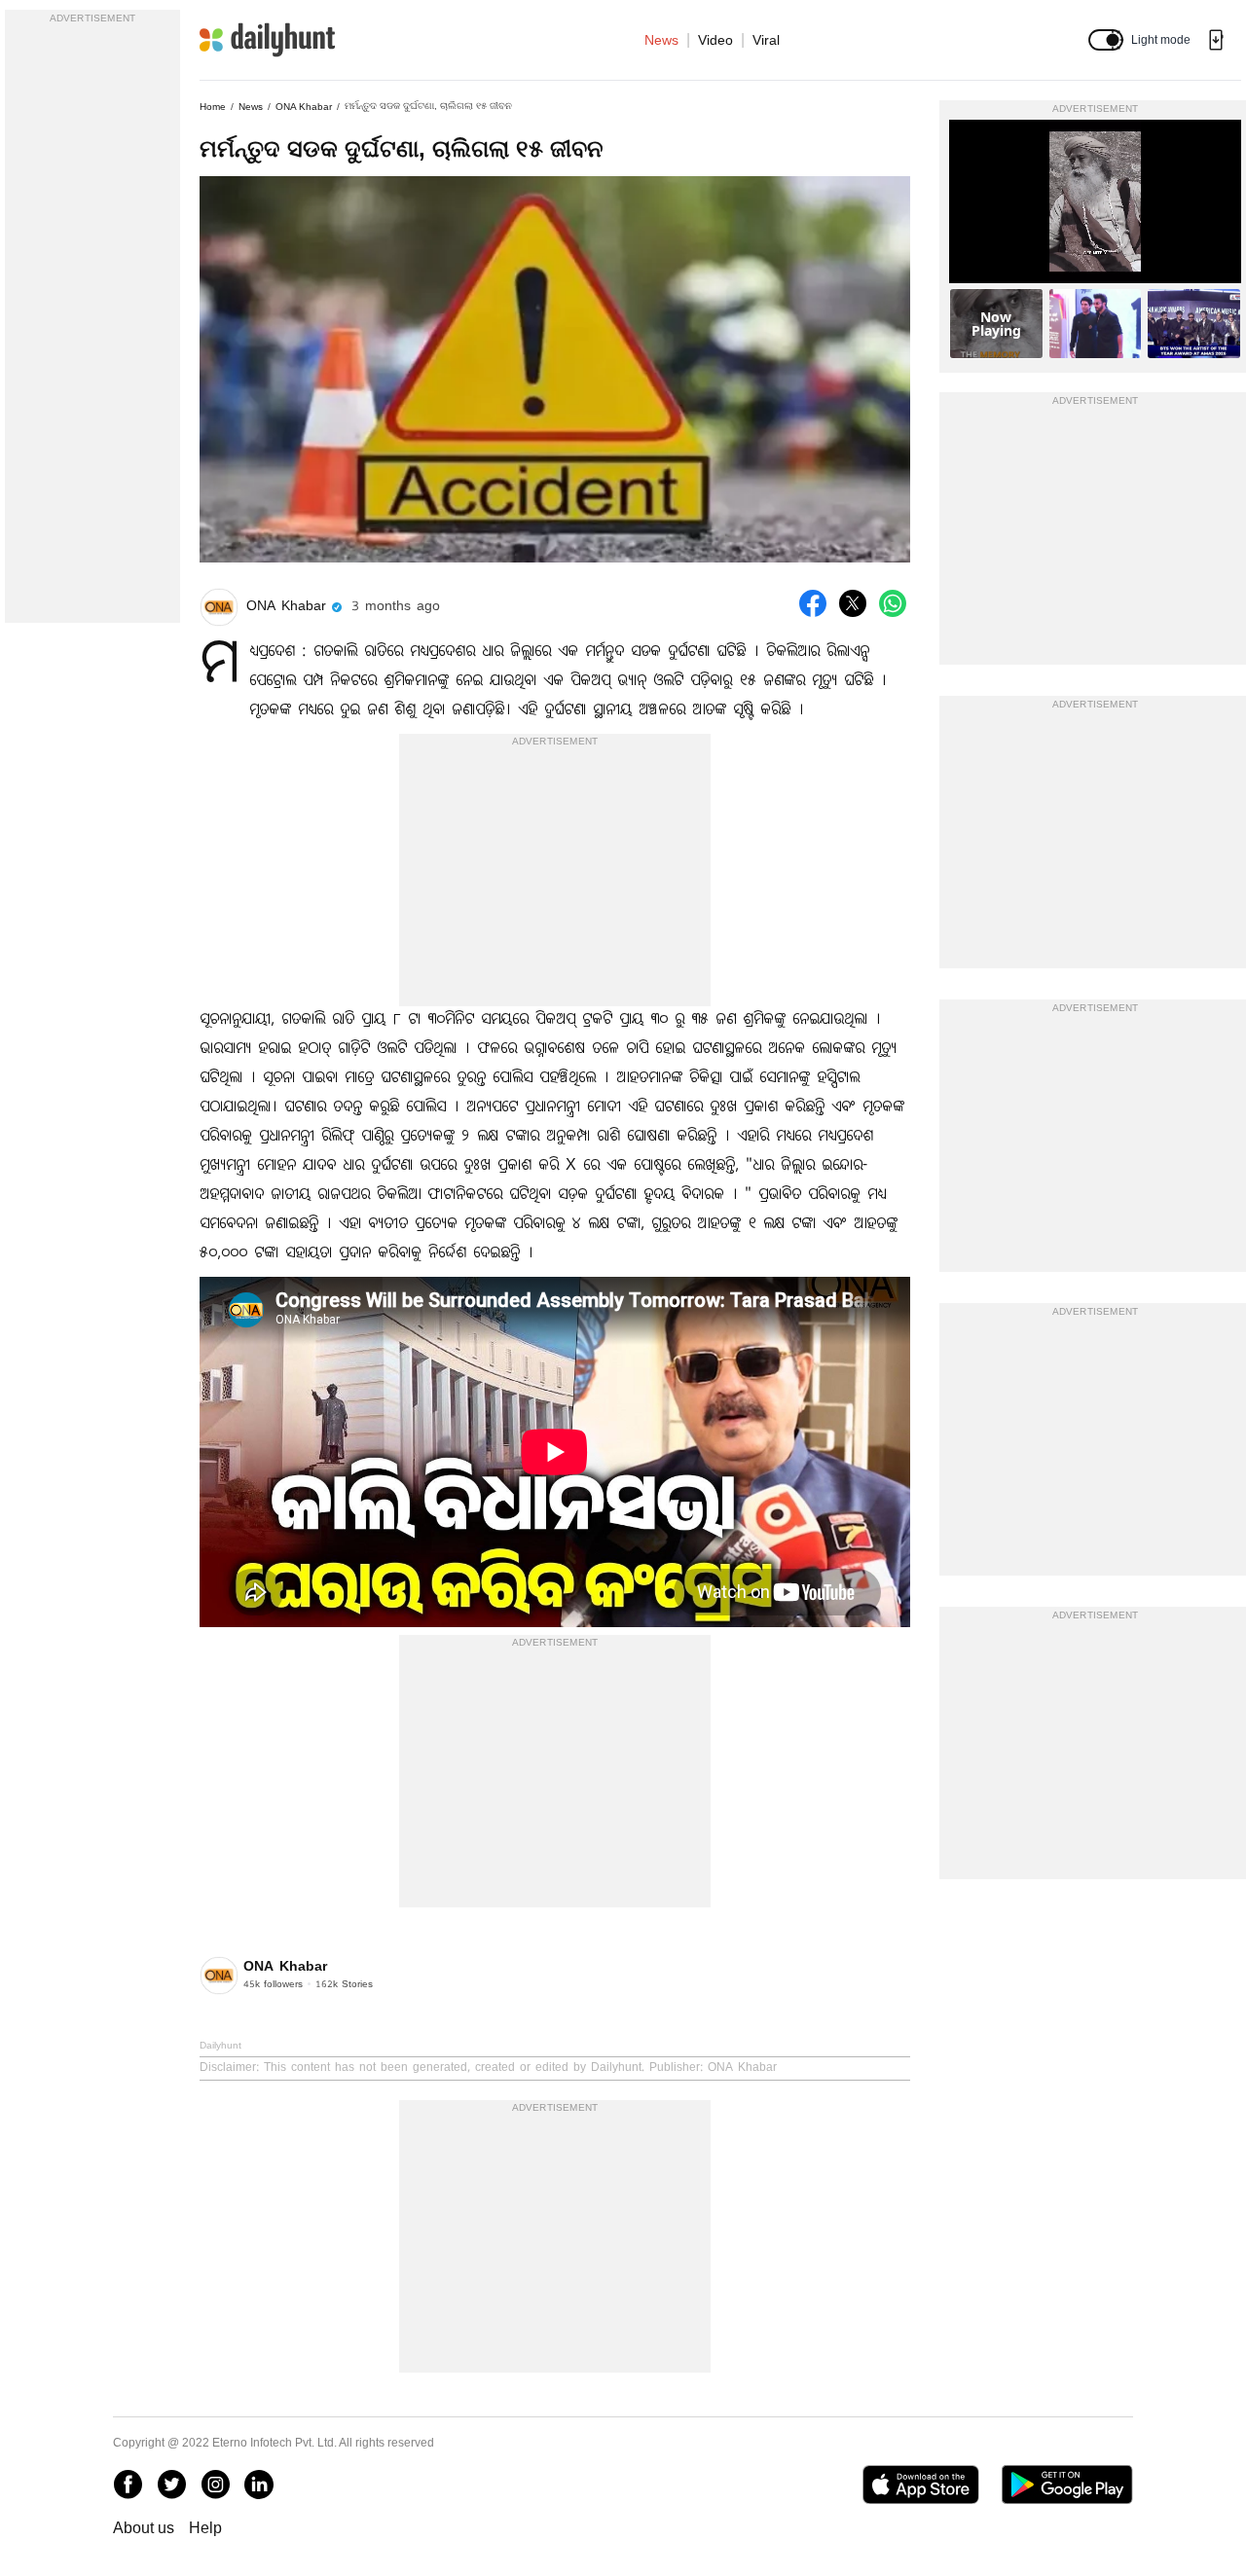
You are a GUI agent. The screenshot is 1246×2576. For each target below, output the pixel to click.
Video (715, 40)
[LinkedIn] (259, 2485)
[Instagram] (215, 2485)
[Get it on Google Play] (1067, 2485)
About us (144, 2528)
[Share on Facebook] (813, 603)
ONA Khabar (304, 107)
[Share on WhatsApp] (893, 603)
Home (213, 107)
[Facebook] (128, 2485)
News (661, 40)
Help (205, 2528)
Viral (766, 40)
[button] (1106, 40)
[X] (171, 2485)
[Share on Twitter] (853, 603)
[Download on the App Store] (920, 2485)
